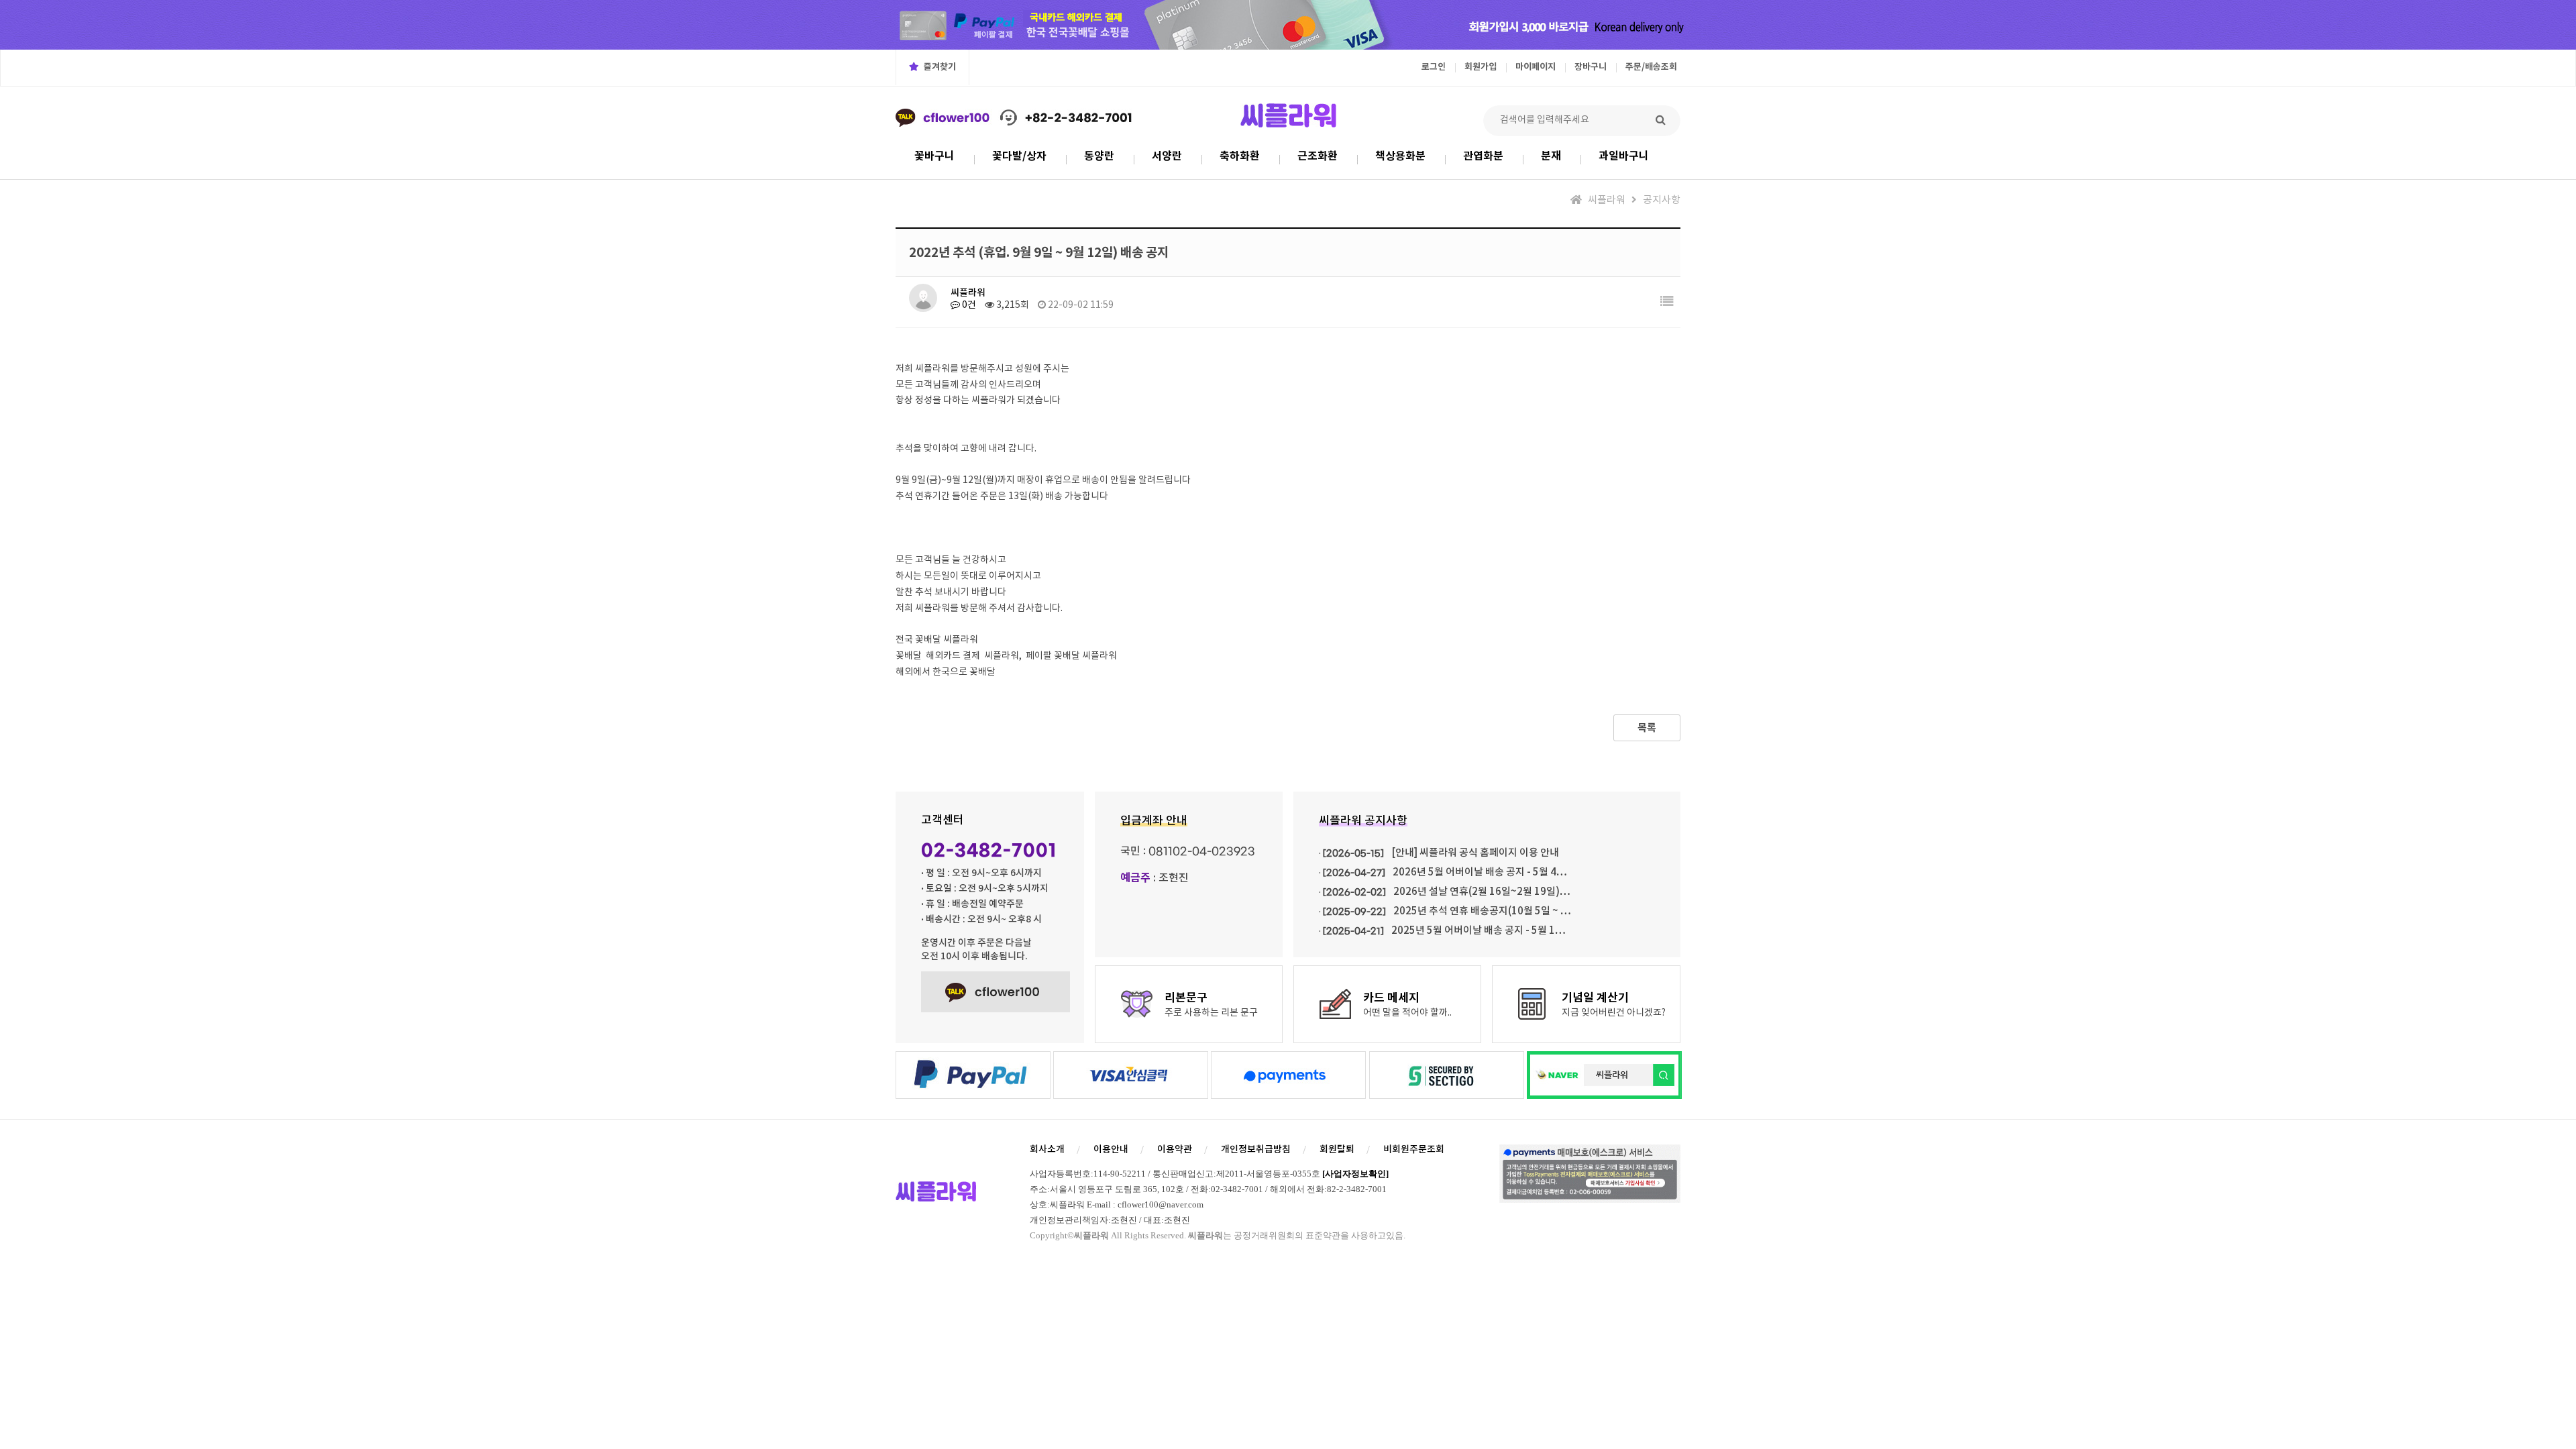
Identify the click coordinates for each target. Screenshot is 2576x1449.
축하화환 (1240, 156)
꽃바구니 (934, 156)
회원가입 (1481, 67)
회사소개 (1047, 1149)
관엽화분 (1483, 156)
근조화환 (1318, 156)
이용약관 (1175, 1149)
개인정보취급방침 (1256, 1149)
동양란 (1099, 156)
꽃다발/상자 (1019, 156)
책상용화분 (1400, 156)
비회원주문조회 (1414, 1149)
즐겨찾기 (939, 67)
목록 (1647, 728)
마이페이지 (1536, 67)
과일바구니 (1624, 156)
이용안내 (1111, 1149)
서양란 (1167, 156)
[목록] (1667, 302)
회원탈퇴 (1337, 1149)
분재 (1551, 156)
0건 (968, 305)
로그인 (1434, 67)
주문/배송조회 (1651, 67)
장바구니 (1591, 67)
